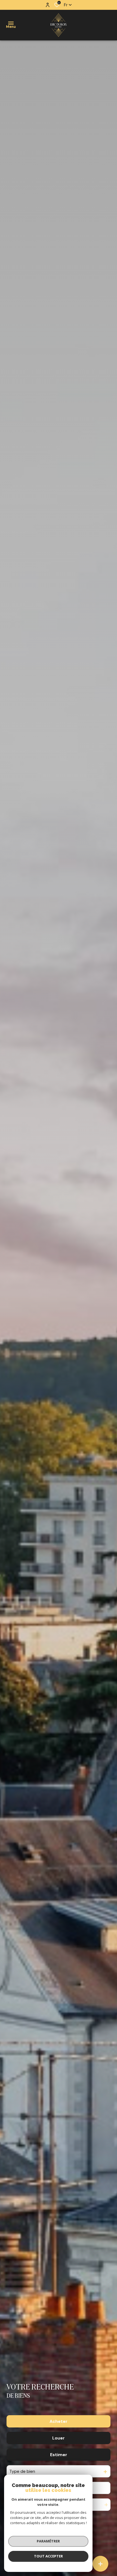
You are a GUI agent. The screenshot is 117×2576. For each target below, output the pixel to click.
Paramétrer (48, 2541)
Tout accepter (48, 2556)
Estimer (59, 2455)
